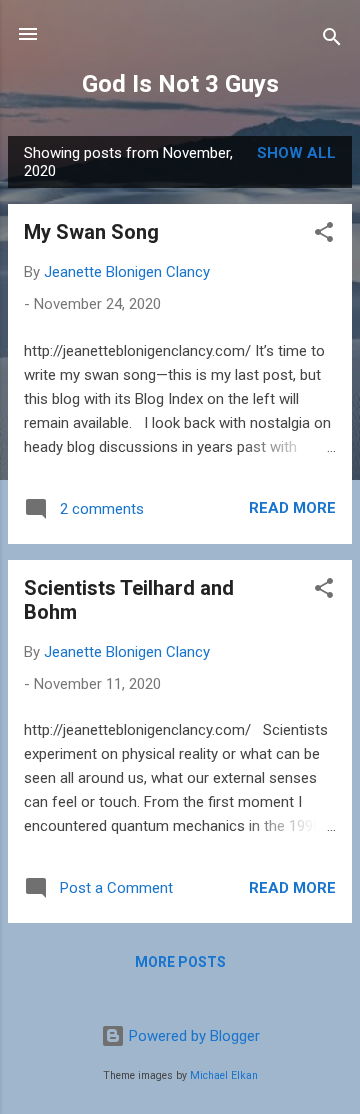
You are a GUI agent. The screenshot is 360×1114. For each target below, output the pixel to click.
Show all (296, 153)
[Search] (332, 40)
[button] (324, 235)
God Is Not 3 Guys (180, 84)
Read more (292, 508)
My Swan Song (91, 232)
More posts (180, 962)
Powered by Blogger (192, 1036)
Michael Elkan (224, 1075)
